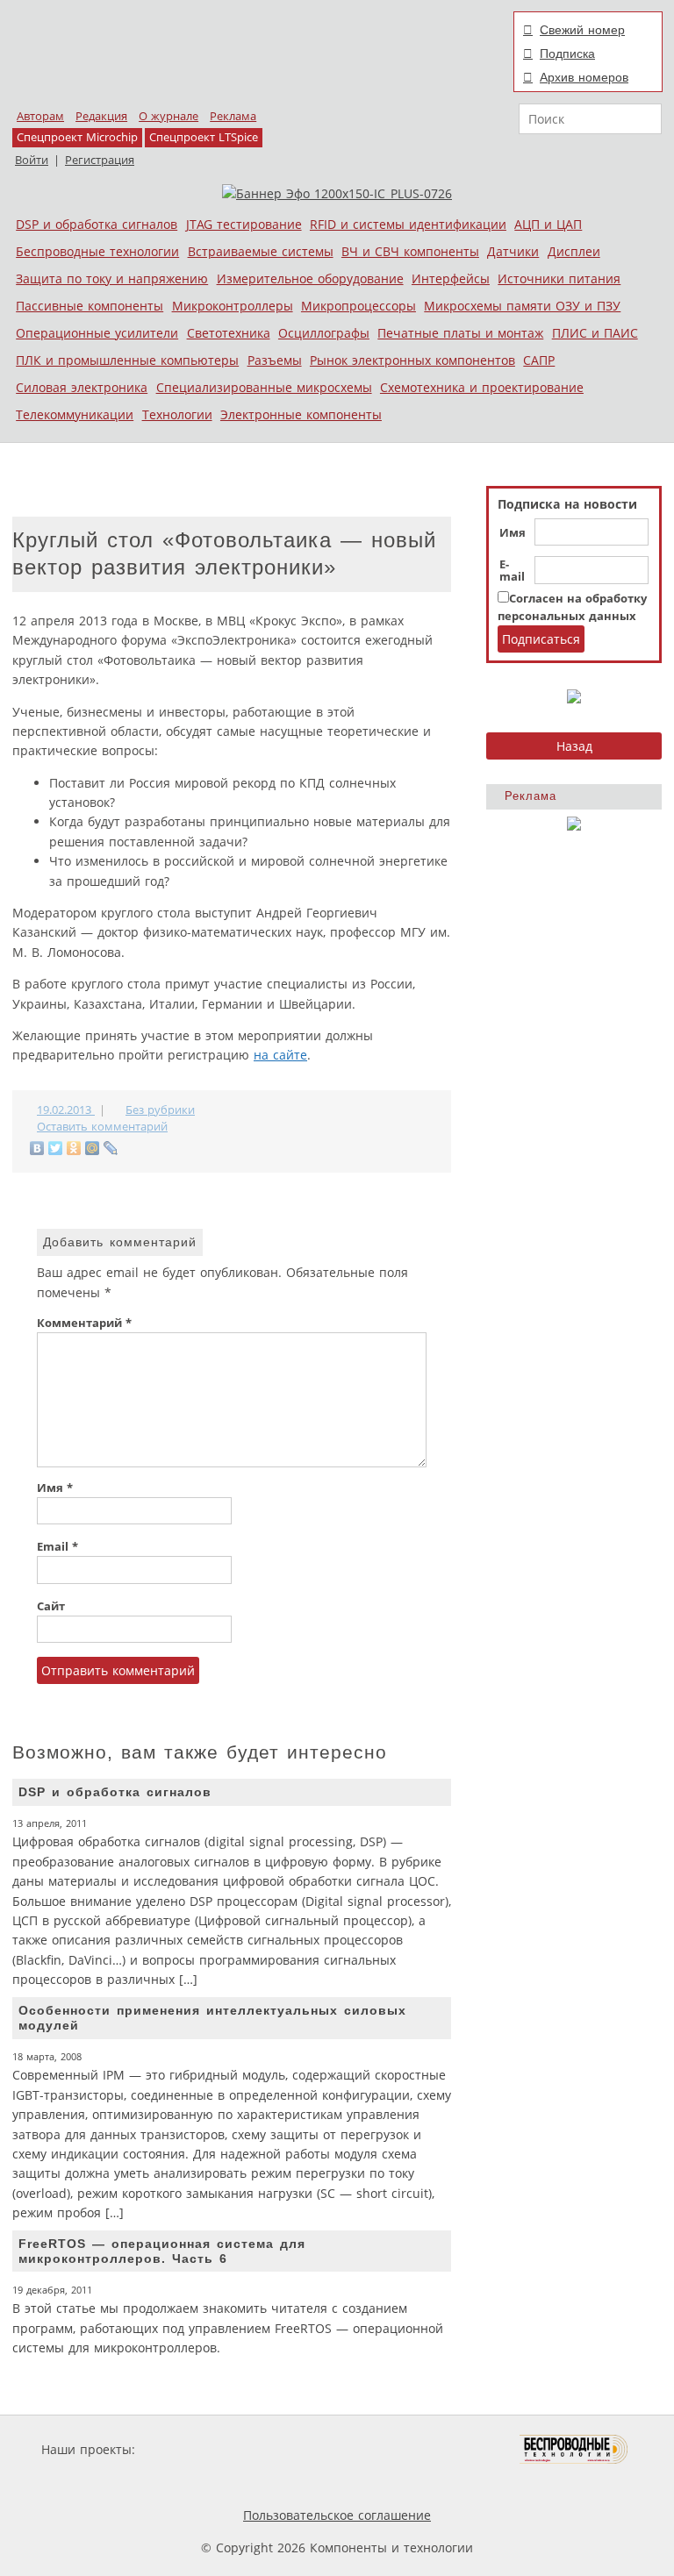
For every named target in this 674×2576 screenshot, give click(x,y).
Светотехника (229, 333)
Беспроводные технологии (97, 251)
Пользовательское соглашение (337, 2515)
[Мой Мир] (93, 1148)
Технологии (177, 414)
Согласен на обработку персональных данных (572, 607)
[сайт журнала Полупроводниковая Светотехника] (437, 2449)
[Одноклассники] (74, 1148)
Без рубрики (160, 1110)
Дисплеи (574, 251)
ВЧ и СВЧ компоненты (410, 251)
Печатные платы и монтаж (460, 333)
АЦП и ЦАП (548, 224)
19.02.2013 (66, 1110)
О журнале (168, 116)
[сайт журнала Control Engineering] (221, 2483)
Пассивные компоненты (90, 306)
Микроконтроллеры (233, 306)
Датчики (513, 251)
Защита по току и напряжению (112, 278)
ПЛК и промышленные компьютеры (127, 360)
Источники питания (559, 278)
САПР (539, 360)
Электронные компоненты (301, 414)
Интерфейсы (451, 278)
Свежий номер (582, 30)
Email (57, 1547)
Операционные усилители (97, 333)
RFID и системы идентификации (408, 224)
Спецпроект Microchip (77, 137)
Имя (513, 533)
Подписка (567, 54)
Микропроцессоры (359, 306)
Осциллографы (324, 333)
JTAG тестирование (244, 224)
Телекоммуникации (75, 414)
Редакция (101, 116)
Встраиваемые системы (261, 251)
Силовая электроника (82, 387)
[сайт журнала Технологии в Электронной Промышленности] (308, 2449)
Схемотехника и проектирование (482, 387)
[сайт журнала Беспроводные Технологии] (574, 2449)
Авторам (40, 116)
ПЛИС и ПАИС (595, 333)
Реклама (233, 116)
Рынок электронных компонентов (412, 360)
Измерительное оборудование (310, 278)
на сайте (280, 1055)
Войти (32, 160)
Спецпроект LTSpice (204, 137)
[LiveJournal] (111, 1148)
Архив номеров (584, 77)
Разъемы (275, 360)
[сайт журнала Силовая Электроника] (196, 2449)
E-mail (512, 571)
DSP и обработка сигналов (97, 224)
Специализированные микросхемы (264, 387)
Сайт (51, 1606)
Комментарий (84, 1323)
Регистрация (100, 160)
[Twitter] (56, 1148)
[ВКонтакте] (37, 1148)
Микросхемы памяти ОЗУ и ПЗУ (522, 306)
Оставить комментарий (102, 1127)
